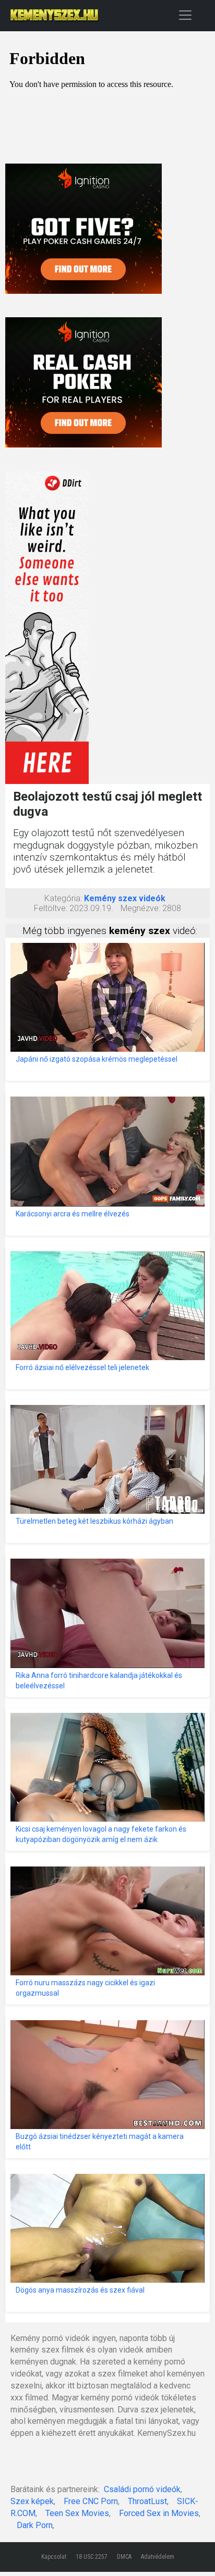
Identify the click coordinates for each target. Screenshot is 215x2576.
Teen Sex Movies (77, 2513)
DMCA (124, 2557)
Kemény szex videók (125, 898)
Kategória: (63, 898)
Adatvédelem (158, 2557)
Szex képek (32, 2501)
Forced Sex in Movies (159, 2513)
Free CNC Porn (91, 2501)
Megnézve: (140, 908)
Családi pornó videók (142, 2489)
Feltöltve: (51, 908)
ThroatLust (147, 2501)
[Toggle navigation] (185, 15)
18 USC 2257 (92, 2557)
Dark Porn (35, 2525)
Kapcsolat (54, 2557)
